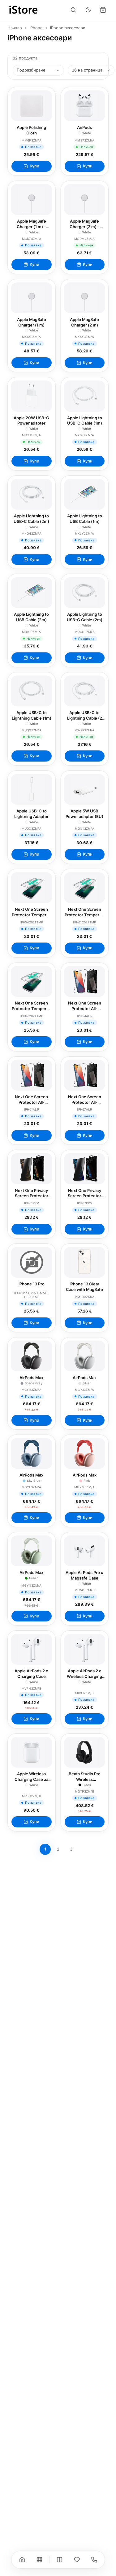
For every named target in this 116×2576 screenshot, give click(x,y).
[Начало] (22, 2560)
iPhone (36, 28)
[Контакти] (94, 2560)
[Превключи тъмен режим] (88, 10)
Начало (15, 28)
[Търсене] (73, 10)
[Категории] (39, 2560)
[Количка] (103, 10)
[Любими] (77, 2560)
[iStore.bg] (24, 10)
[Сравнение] (59, 2560)
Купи (34, 166)
